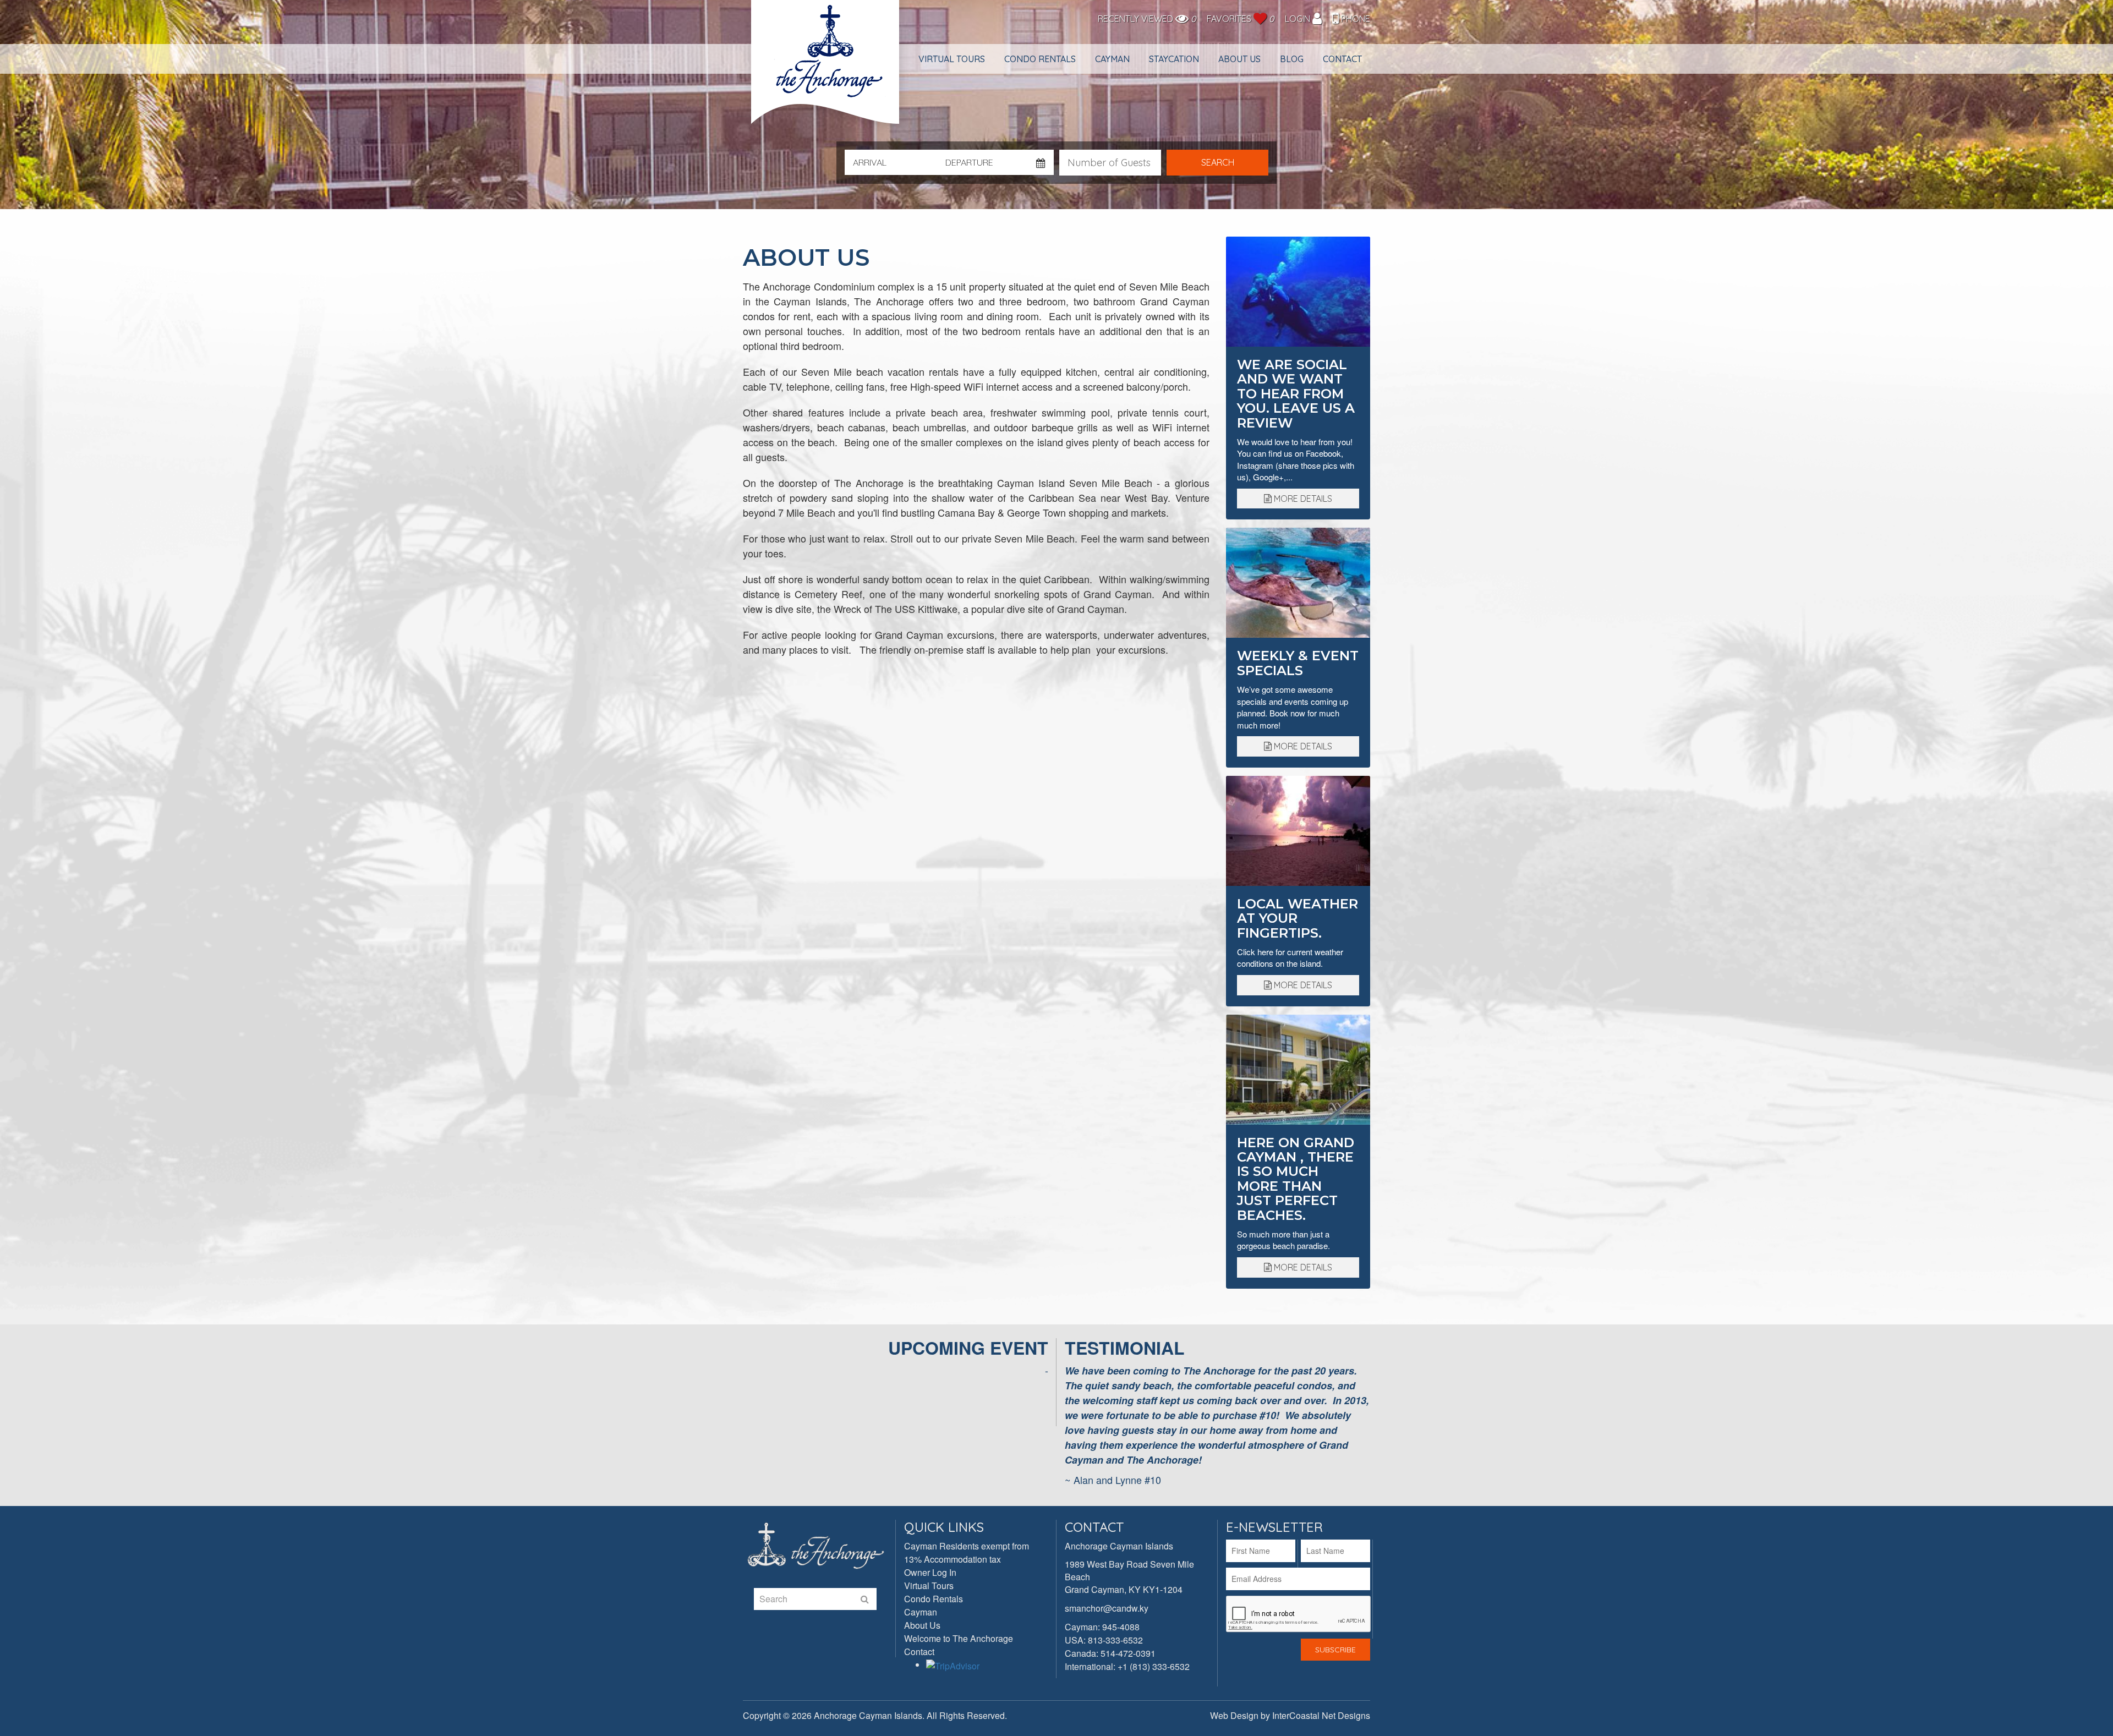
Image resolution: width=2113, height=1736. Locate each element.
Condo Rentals (1040, 59)
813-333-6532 (1115, 1640)
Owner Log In (930, 1572)
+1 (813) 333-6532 (1154, 1666)
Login (1299, 19)
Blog (1292, 59)
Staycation (1174, 59)
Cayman (1112, 59)
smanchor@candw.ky (1107, 1608)
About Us (1239, 59)
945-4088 (1121, 1627)
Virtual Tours (952, 59)
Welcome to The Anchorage (959, 1638)
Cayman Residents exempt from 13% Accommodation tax (967, 1552)
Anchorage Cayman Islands (826, 67)
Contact (1342, 59)
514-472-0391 (1128, 1653)
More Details (1302, 499)
